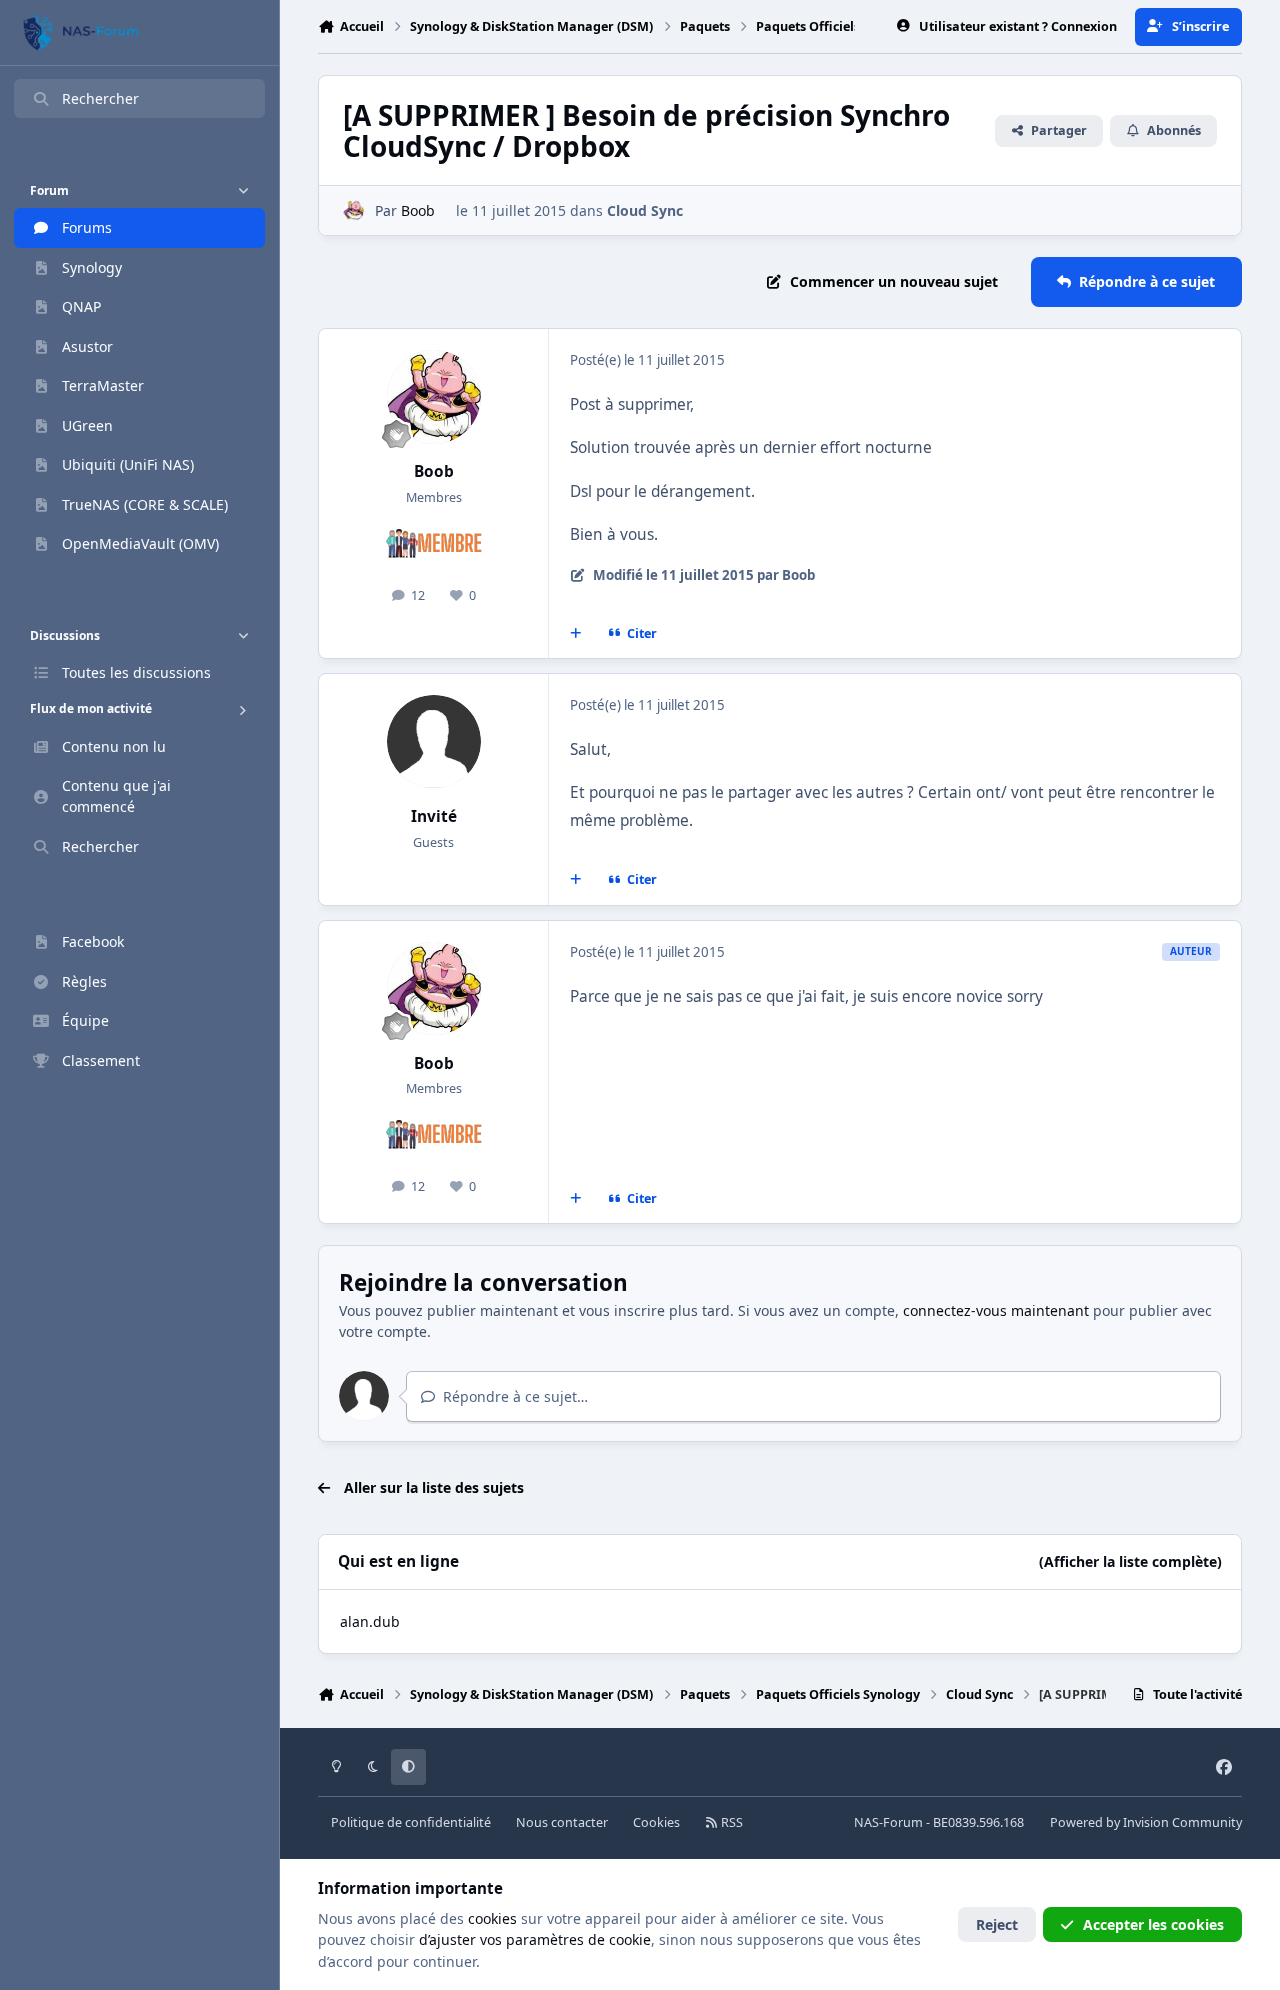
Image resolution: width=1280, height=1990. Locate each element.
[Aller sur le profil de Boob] (353, 210)
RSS (730, 1822)
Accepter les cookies (1153, 1924)
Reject (997, 1924)
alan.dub (370, 1621)
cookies (492, 1918)
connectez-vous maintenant (996, 1310)
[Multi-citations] (576, 633)
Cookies (656, 1822)
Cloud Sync (645, 210)
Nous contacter (562, 1822)
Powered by (1146, 1822)
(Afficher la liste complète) (1130, 1561)
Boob (418, 210)
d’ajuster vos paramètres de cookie (535, 1939)
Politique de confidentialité (411, 1822)
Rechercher (100, 98)
